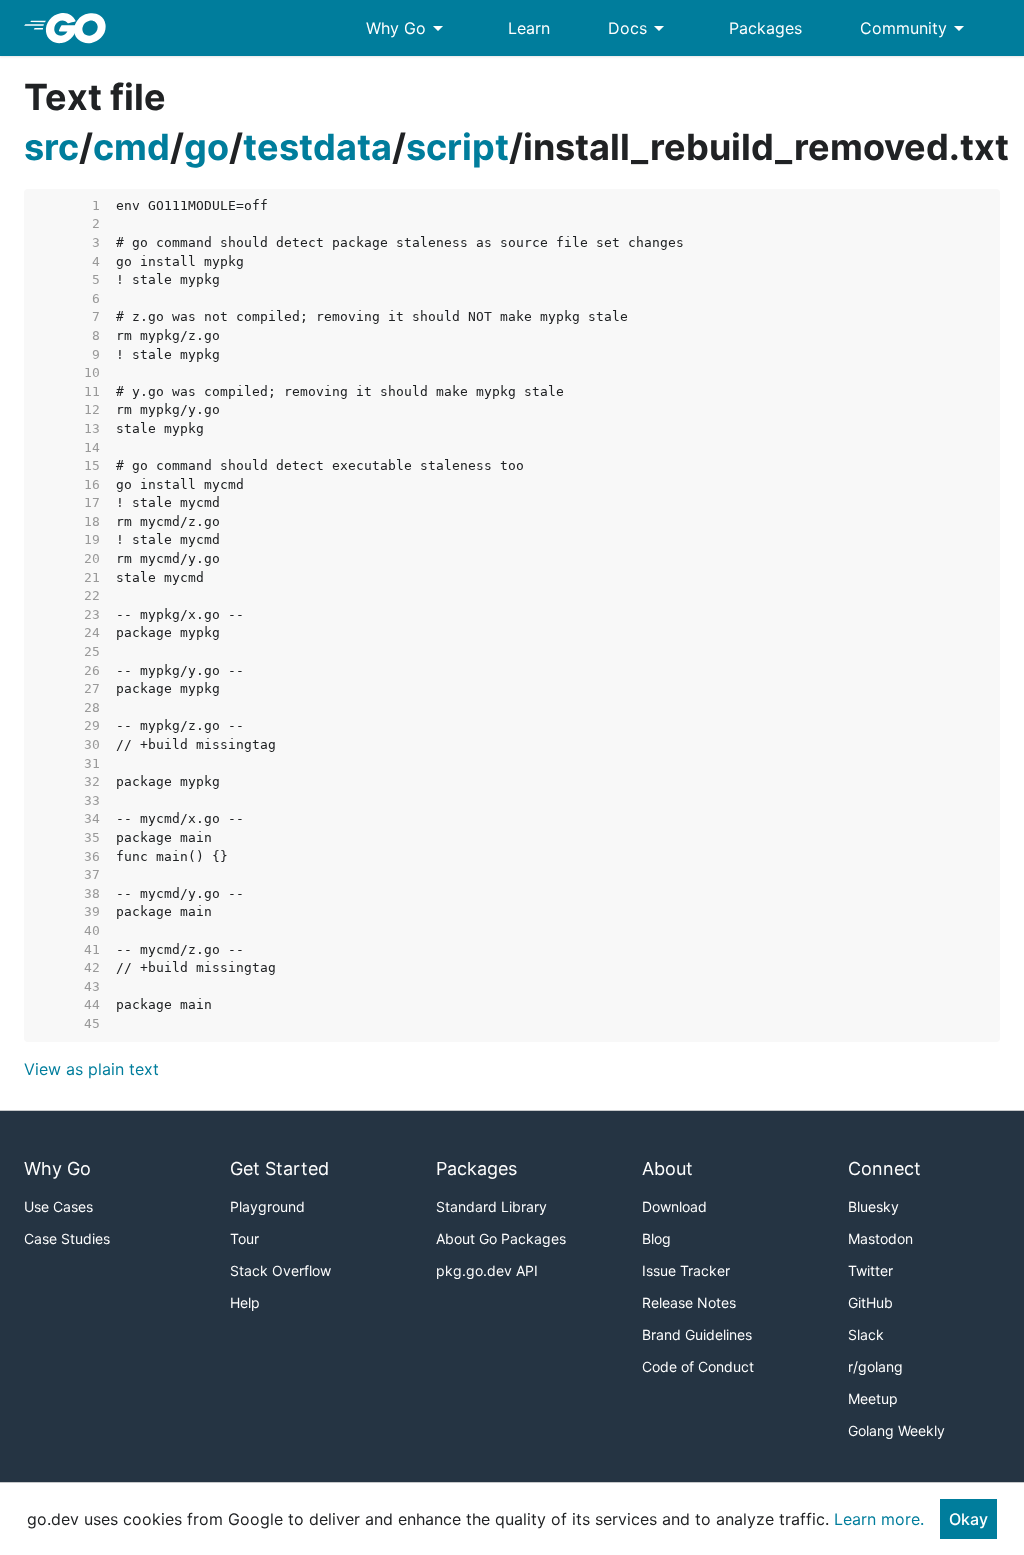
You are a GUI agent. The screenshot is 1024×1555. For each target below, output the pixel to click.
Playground (267, 1206)
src (51, 147)
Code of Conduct (698, 1366)
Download (674, 1206)
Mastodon (880, 1238)
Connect (884, 1168)
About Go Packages (501, 1238)
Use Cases (58, 1206)
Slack (866, 1334)
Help (245, 1302)
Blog (656, 1238)
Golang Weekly (896, 1430)
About (667, 1168)
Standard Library (491, 1206)
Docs (639, 28)
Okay (968, 1519)
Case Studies (67, 1238)
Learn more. (879, 1519)
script (457, 147)
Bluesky (873, 1206)
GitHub (870, 1302)
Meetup (873, 1398)
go (206, 147)
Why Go (408, 28)
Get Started (279, 1168)
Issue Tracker (686, 1270)
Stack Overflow (280, 1270)
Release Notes (689, 1302)
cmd (131, 147)
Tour (244, 1238)
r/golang (875, 1366)
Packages (765, 28)
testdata (317, 147)
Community (915, 28)
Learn (529, 28)
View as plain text (91, 1069)
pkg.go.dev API (487, 1270)
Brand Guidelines (697, 1334)
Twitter (870, 1270)
